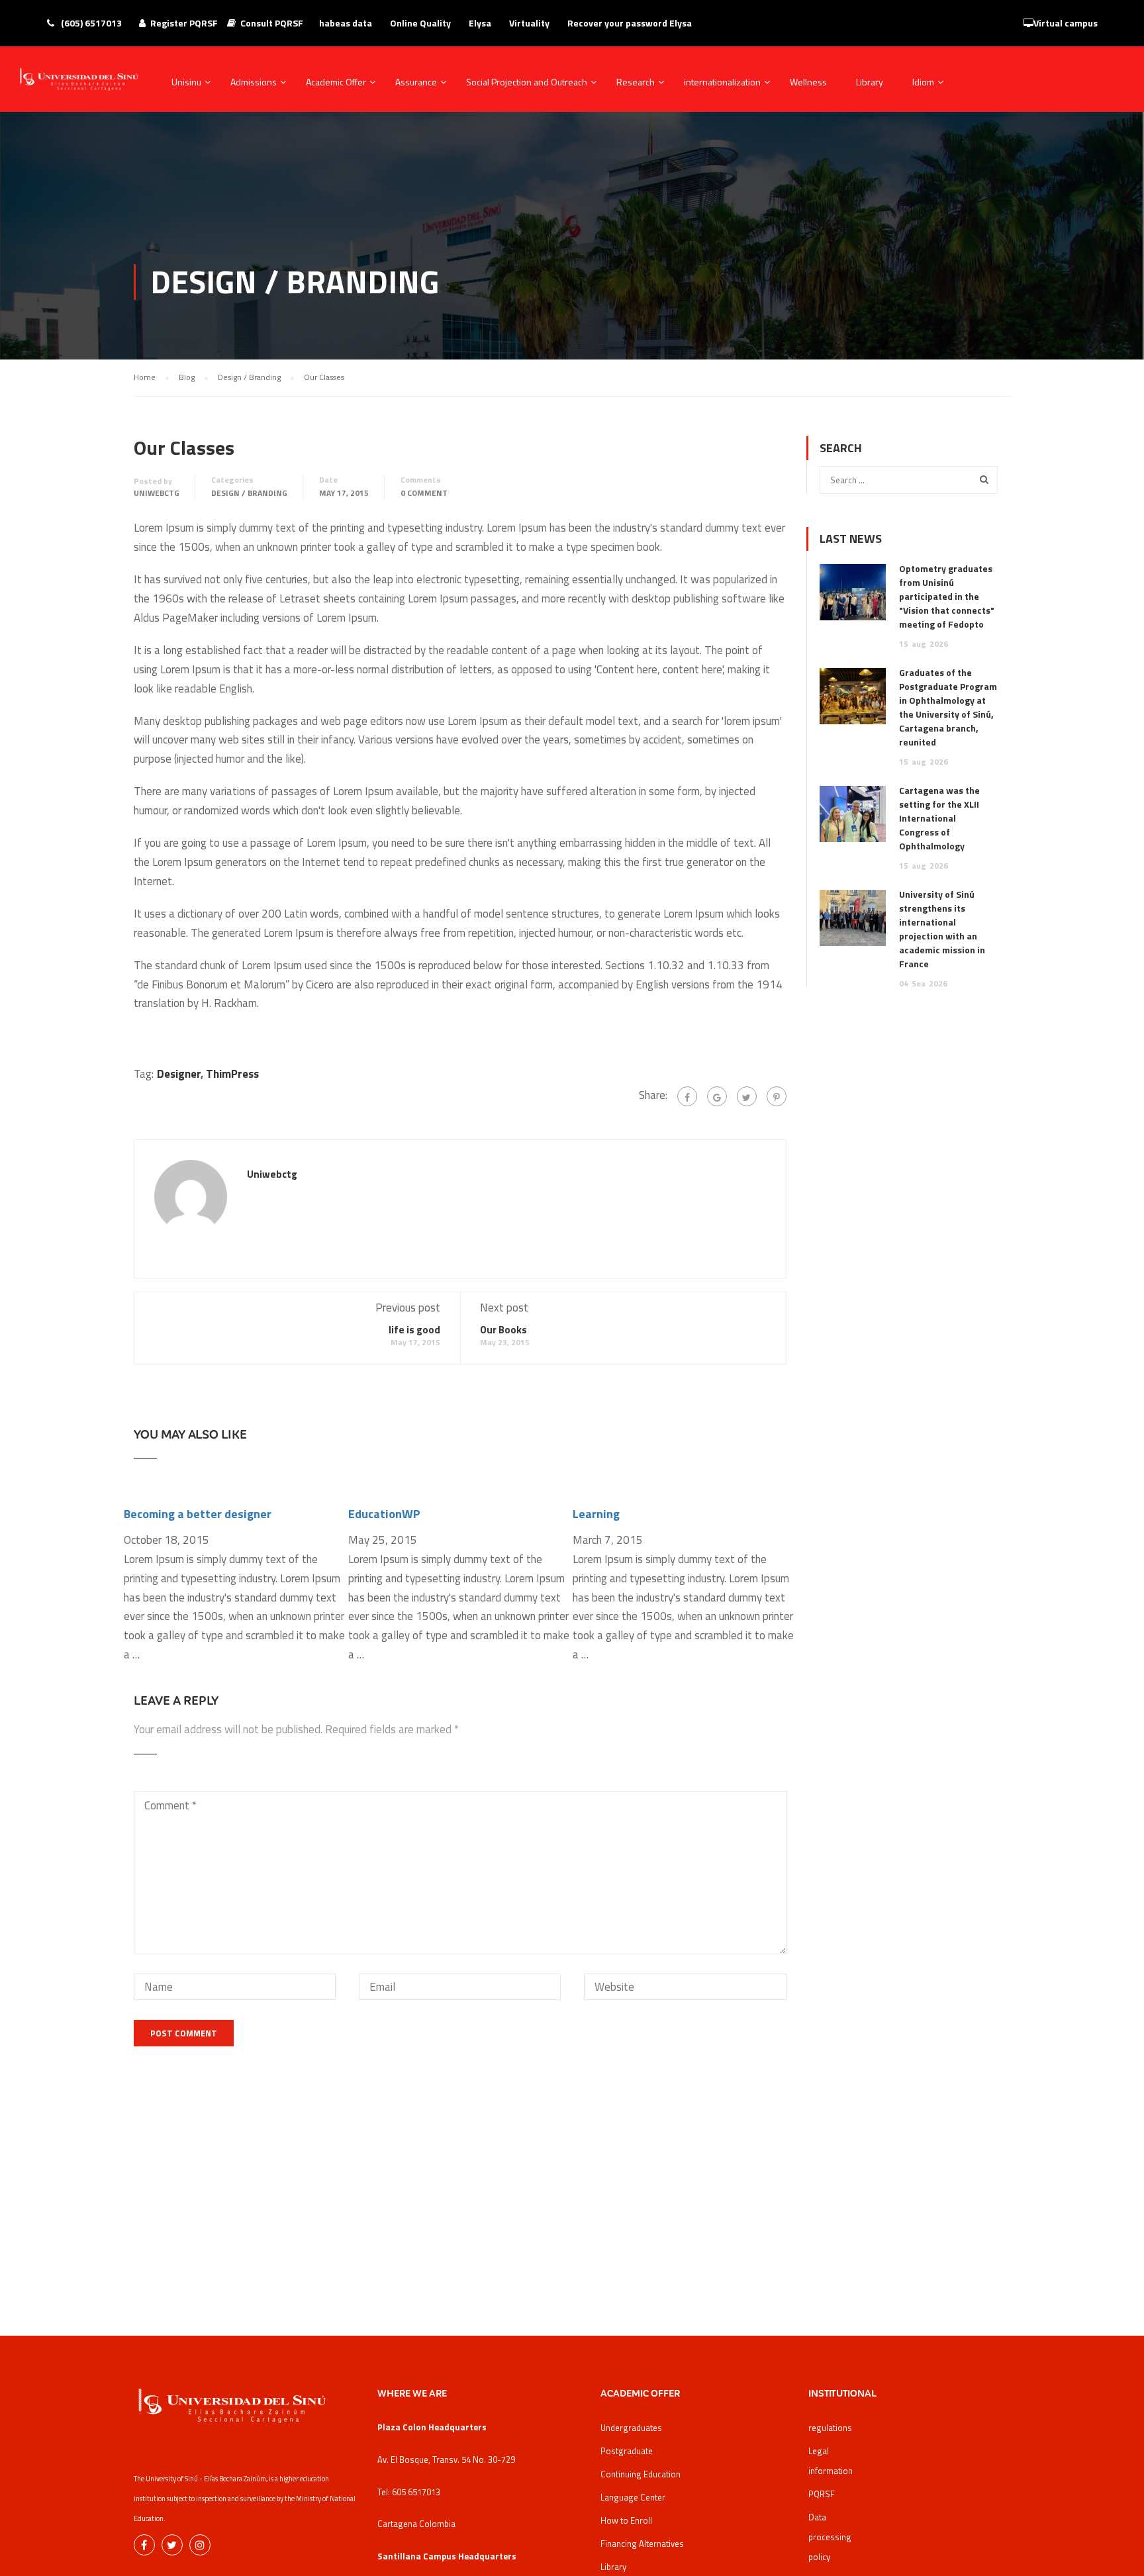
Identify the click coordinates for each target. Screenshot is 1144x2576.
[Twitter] (747, 1096)
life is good (414, 1330)
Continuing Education (641, 2474)
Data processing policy (830, 2537)
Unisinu (186, 82)
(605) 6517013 (90, 23)
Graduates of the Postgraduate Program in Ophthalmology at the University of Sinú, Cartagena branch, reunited (948, 707)
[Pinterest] (777, 1096)
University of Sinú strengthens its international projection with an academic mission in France (942, 929)
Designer (179, 1074)
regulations (830, 2428)
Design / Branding (249, 493)
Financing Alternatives (642, 2544)
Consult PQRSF (272, 23)
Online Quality (420, 23)
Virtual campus (1066, 23)
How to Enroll (626, 2520)
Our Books (503, 1330)
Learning (596, 1514)
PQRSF (822, 2494)
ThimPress (232, 1074)
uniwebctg (157, 493)
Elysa (480, 23)
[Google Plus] (717, 1096)
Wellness (808, 82)
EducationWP (384, 1514)
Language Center (633, 2497)
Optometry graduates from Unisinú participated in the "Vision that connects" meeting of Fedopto (947, 596)
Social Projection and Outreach (527, 82)
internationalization (722, 82)
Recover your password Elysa (630, 23)
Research (636, 82)
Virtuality (529, 23)
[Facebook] (687, 1096)
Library (870, 82)
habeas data (346, 23)
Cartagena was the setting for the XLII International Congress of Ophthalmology (939, 818)
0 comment (424, 493)
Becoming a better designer (198, 1514)
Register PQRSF (184, 23)
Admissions (254, 82)
